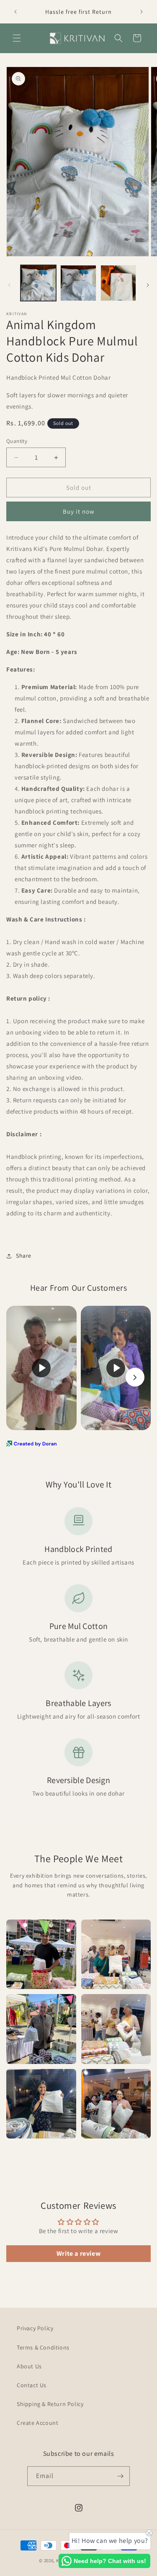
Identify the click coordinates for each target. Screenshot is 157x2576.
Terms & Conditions (43, 2347)
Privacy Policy (35, 2328)
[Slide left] (9, 285)
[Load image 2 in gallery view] (78, 283)
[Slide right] (148, 285)
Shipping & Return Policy (50, 2404)
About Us (29, 2366)
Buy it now (79, 511)
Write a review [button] (78, 2253)
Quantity (17, 441)
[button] (17, 38)
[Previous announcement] (15, 12)
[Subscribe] (120, 2476)
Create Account (37, 2423)
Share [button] (24, 1256)
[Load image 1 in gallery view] (38, 283)
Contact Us (32, 2385)
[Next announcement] (142, 12)
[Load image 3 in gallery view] (118, 283)
